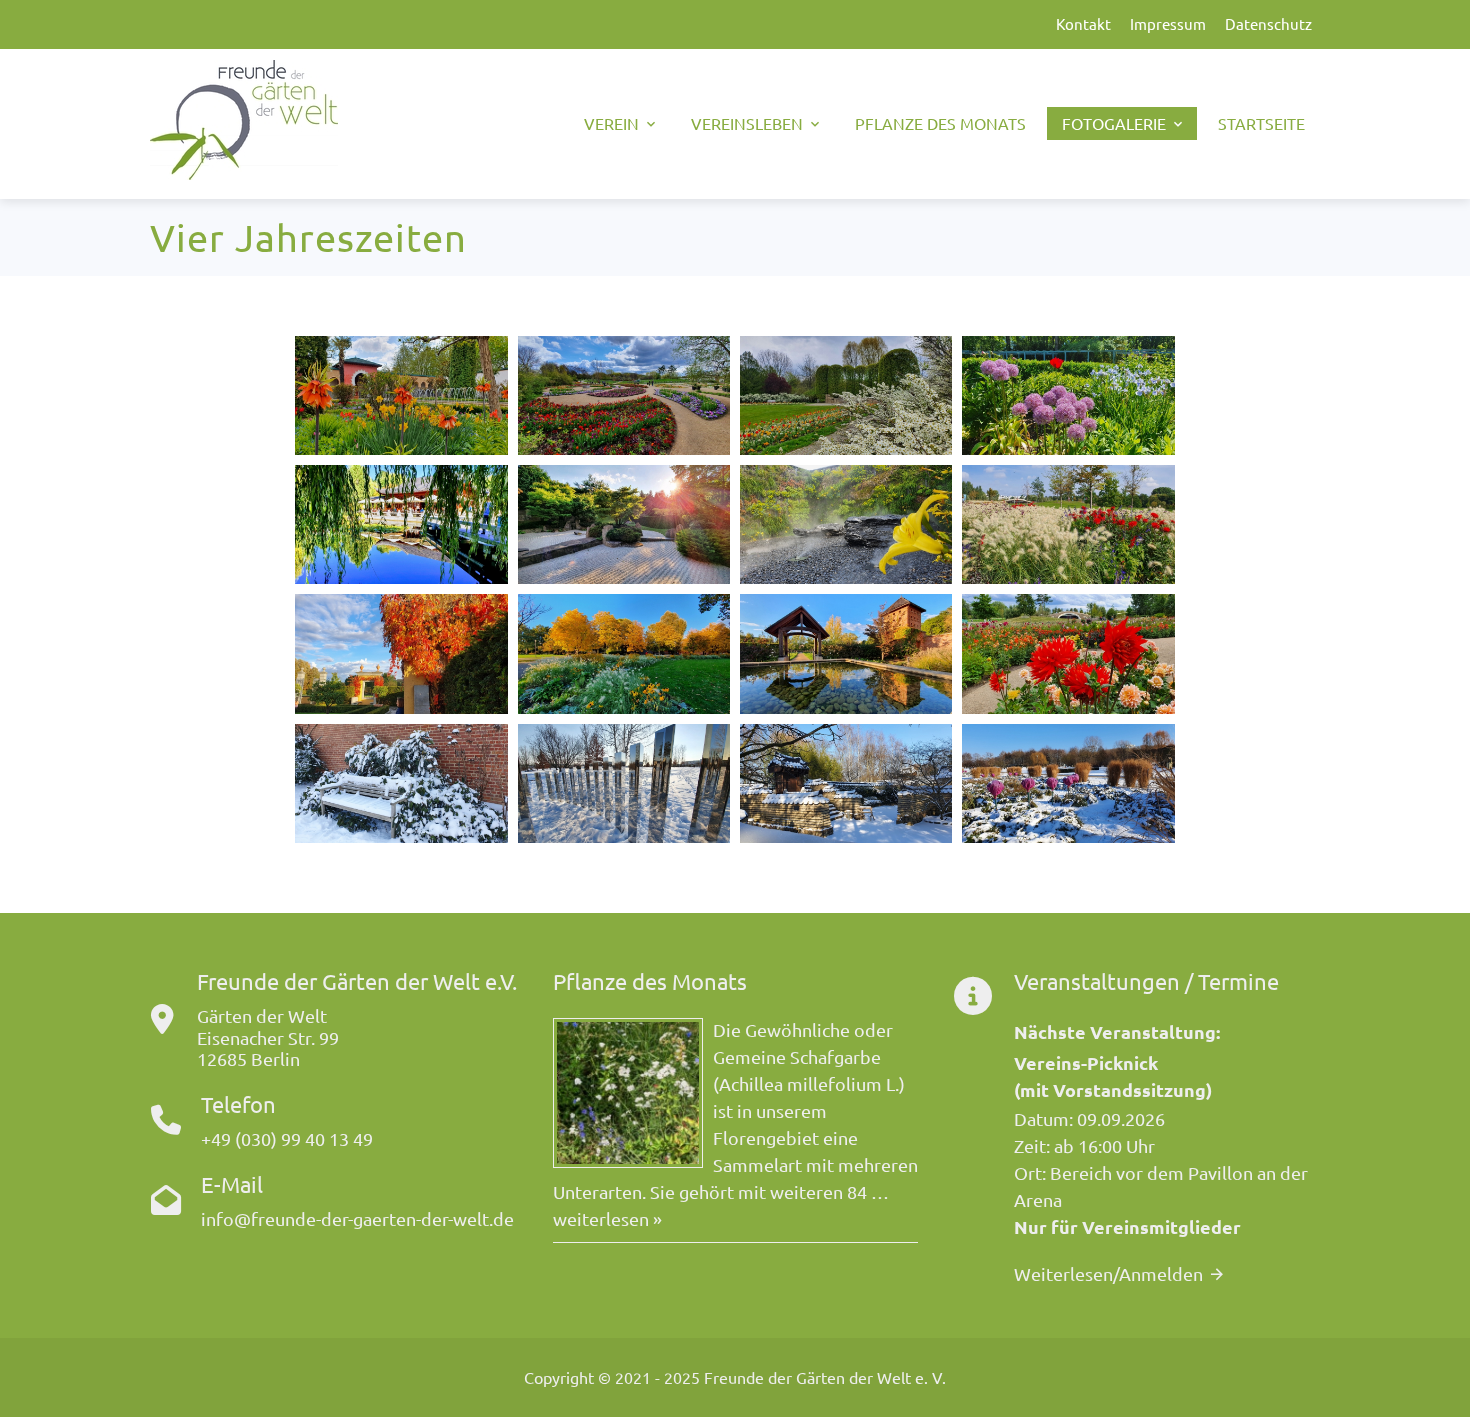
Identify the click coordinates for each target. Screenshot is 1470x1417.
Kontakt (1083, 23)
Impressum (1168, 23)
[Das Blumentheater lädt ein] (846, 395)
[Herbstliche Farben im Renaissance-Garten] (401, 653)
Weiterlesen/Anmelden (1108, 1273)
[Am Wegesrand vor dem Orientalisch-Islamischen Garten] (624, 653)
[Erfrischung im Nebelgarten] (846, 524)
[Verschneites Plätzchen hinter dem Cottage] (401, 783)
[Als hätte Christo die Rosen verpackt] (1068, 783)
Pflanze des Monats (940, 123)
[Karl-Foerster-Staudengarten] (1068, 395)
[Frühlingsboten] (624, 395)
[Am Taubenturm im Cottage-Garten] (846, 653)
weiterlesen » (607, 1218)
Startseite (1261, 123)
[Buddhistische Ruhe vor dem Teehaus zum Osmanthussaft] (401, 524)
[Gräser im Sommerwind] (1068, 524)
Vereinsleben (747, 123)
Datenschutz (1268, 23)
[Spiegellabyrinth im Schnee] (624, 783)
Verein (611, 123)
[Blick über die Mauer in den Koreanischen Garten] (846, 783)
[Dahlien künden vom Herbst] (1068, 653)
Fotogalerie (1114, 123)
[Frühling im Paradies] (401, 395)
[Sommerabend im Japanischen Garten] (624, 524)
